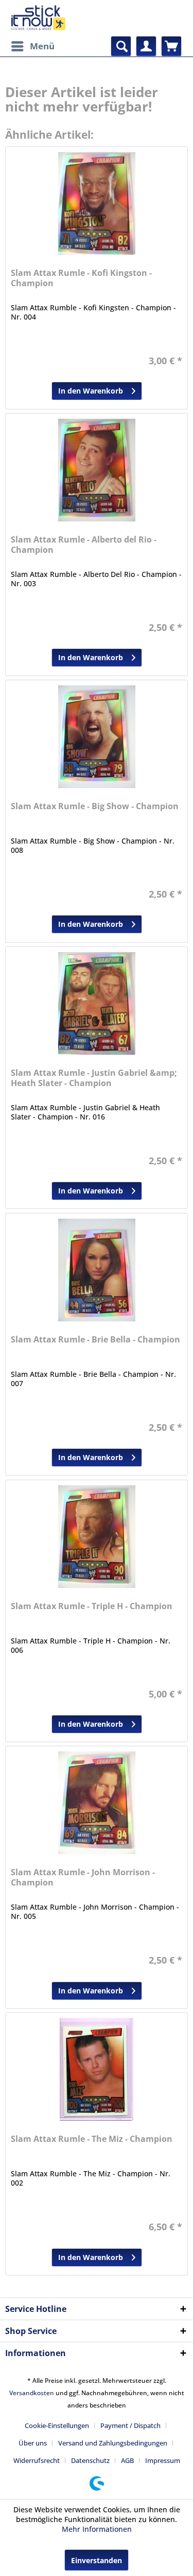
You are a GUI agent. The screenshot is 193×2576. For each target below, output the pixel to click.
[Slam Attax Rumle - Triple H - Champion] (97, 1537)
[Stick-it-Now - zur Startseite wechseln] (38, 18)
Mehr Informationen (97, 2529)
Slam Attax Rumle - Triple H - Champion (92, 1606)
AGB (127, 2460)
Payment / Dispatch (130, 2425)
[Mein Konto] (146, 46)
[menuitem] (32, 46)
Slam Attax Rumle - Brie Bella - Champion (95, 1340)
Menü (42, 46)
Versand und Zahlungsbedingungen (113, 2443)
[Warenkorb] (171, 46)
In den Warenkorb (91, 391)
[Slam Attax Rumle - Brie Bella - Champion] (97, 1270)
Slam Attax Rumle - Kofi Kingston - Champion (81, 278)
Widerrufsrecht (37, 2460)
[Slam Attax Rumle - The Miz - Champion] (97, 2069)
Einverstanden (97, 2560)
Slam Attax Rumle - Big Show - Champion (95, 806)
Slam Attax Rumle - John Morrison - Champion (83, 1878)
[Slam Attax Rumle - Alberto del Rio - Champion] (97, 470)
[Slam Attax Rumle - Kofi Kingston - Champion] (97, 203)
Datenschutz (90, 2460)
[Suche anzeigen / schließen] (121, 46)
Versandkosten (32, 2393)
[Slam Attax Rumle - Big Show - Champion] (97, 737)
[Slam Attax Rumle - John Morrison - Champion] (97, 1803)
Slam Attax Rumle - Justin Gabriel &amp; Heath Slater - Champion (94, 1078)
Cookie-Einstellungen (57, 2425)
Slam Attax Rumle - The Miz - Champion (92, 2139)
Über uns (33, 2443)
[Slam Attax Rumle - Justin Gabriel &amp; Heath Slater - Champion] (97, 1003)
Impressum (163, 2460)
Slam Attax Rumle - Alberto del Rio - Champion (84, 545)
